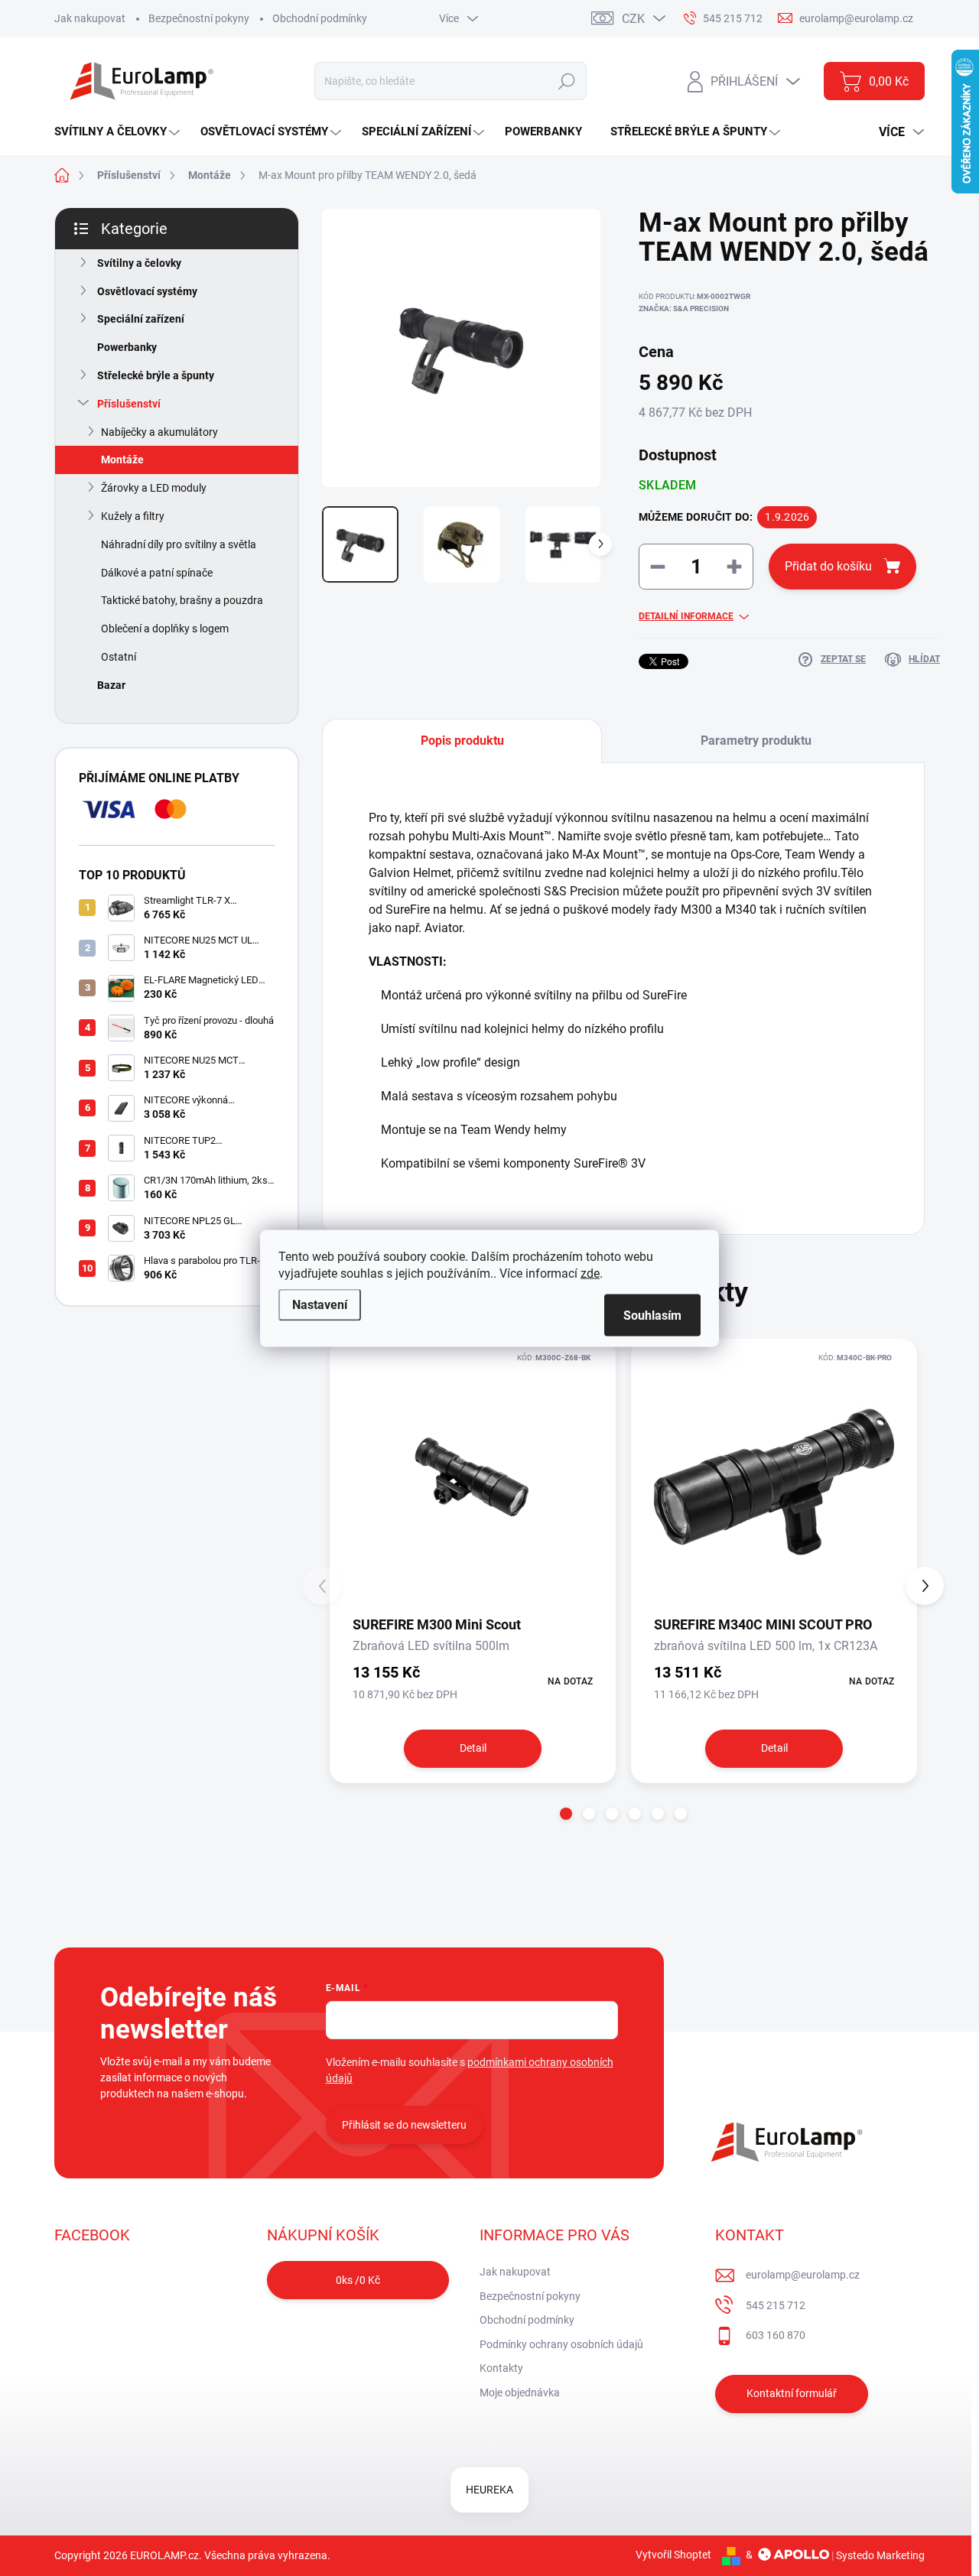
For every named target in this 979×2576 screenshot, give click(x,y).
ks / (358, 2280)
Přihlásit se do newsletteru (404, 2125)
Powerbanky (127, 347)
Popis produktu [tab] (462, 741)
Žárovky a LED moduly (154, 488)
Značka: (684, 309)
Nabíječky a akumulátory (159, 432)
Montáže (122, 460)
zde (590, 1273)
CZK (633, 19)
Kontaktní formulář (792, 2393)
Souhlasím (652, 1315)
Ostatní (119, 657)
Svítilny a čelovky (139, 263)
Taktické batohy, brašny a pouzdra (182, 600)
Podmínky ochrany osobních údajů (561, 2344)
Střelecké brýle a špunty (156, 375)
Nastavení (320, 1304)
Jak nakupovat (90, 18)
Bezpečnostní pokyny (199, 18)
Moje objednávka (520, 2392)
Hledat (566, 81)
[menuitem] (119, 132)
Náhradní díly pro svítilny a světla (179, 544)
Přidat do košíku (828, 566)
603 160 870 (776, 2335)
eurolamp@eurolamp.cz (803, 2275)
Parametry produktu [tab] (756, 741)
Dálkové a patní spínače (157, 573)
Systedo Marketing (880, 2555)
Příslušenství (129, 404)
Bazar (111, 685)
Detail (473, 1748)
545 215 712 (776, 2305)
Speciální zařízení (141, 319)
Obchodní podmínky (320, 18)
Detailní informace (686, 616)
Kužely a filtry (133, 516)
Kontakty (501, 2368)
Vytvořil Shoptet (673, 2555)
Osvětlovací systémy (147, 291)
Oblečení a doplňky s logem (165, 629)
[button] (566, 1814)
